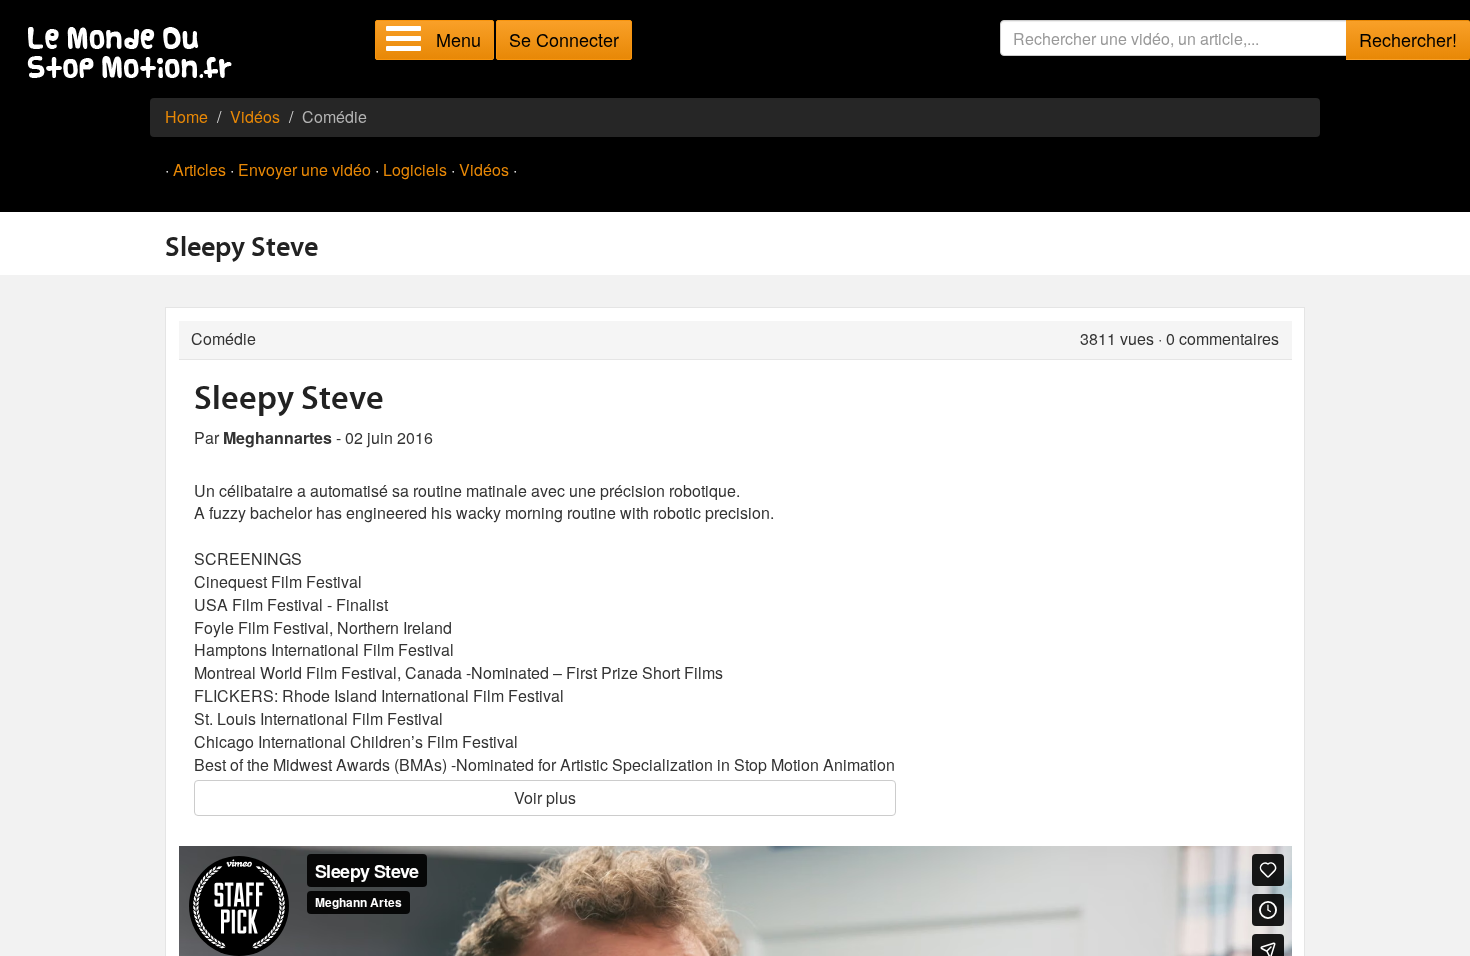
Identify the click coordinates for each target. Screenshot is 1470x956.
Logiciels (415, 169)
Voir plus (545, 797)
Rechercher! (1408, 39)
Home (186, 116)
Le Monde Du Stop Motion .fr (135, 54)
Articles (199, 169)
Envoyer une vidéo (304, 169)
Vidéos (255, 116)
